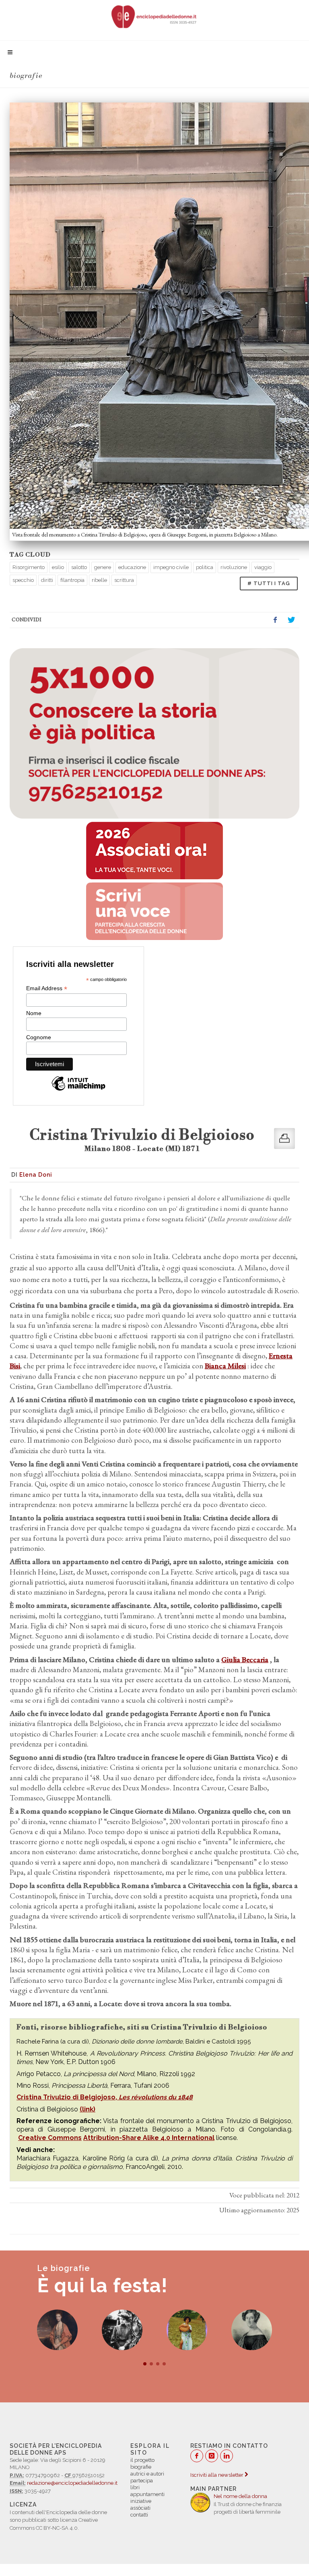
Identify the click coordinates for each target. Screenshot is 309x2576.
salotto (79, 567)
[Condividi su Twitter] (291, 620)
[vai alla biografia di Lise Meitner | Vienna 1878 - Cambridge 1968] (57, 2330)
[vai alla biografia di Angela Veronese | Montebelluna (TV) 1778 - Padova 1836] (187, 2330)
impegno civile (171, 567)
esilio (58, 567)
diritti (47, 580)
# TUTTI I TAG (269, 583)
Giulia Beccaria (245, 1660)
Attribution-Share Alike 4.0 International (149, 2138)
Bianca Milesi (225, 1366)
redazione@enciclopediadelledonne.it (72, 2483)
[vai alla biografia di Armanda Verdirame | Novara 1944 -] (122, 2330)
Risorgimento (29, 567)
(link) (88, 2109)
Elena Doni (36, 1175)
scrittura (124, 580)
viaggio (263, 567)
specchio (23, 580)
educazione (132, 567)
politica (205, 567)
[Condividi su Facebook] (275, 620)
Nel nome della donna (240, 2496)
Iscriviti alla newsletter (217, 2475)
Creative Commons (50, 2138)
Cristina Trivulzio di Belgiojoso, (105, 2097)
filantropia (72, 580)
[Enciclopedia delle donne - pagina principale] (154, 16)
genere (103, 567)
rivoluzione (234, 567)
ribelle (99, 580)
